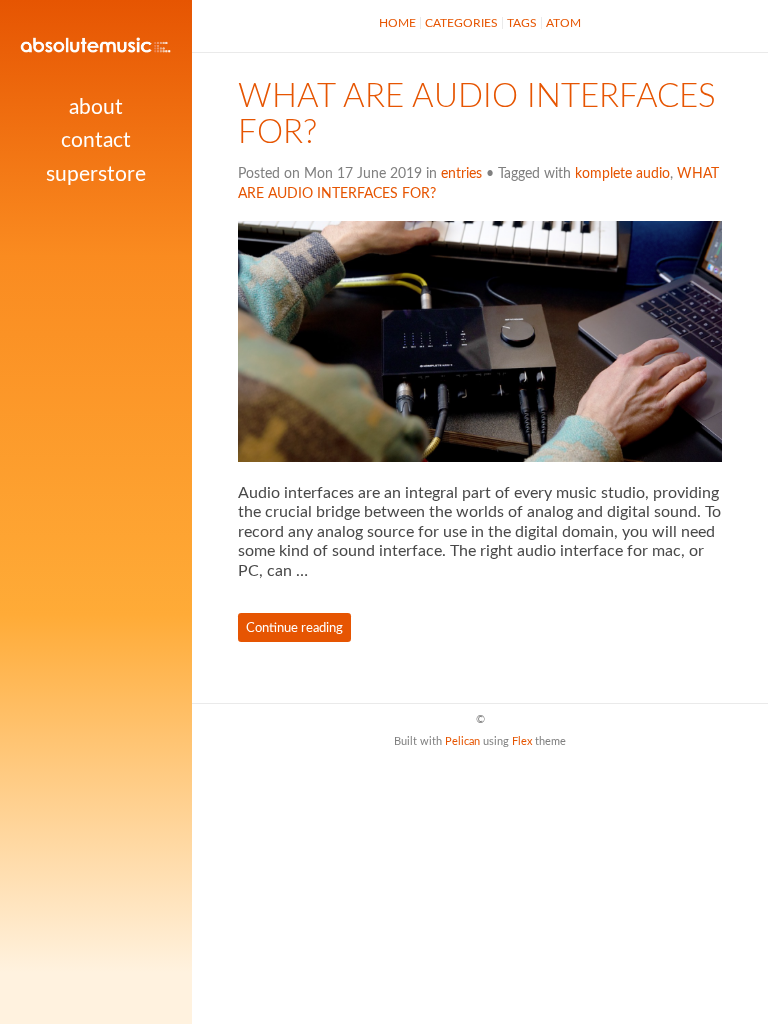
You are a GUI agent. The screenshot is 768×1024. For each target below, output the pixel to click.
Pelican (462, 741)
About (96, 107)
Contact (96, 140)
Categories (461, 23)
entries (461, 174)
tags (522, 23)
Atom (563, 23)
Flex (522, 741)
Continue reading (294, 628)
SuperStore (96, 174)
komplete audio (622, 174)
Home (397, 23)
